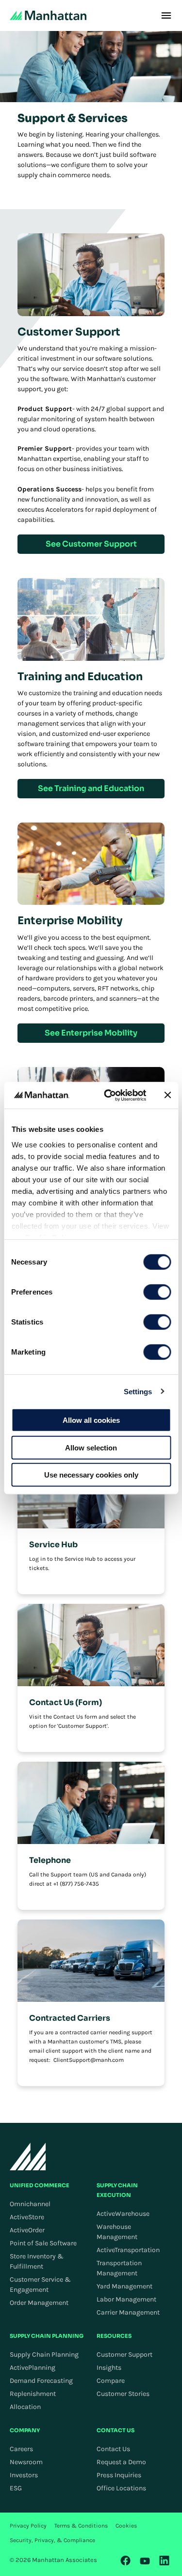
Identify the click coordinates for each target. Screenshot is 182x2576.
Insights (109, 2368)
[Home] (48, 15)
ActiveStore (27, 2217)
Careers (21, 2449)
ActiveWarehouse (123, 2214)
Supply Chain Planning (44, 2355)
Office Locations (121, 2488)
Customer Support (124, 2355)
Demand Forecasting (41, 2381)
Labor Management (126, 2299)
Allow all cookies (91, 1420)
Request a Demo (121, 2462)
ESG (16, 2488)
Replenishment (33, 2394)
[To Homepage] (28, 2157)
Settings (138, 1391)
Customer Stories (123, 2394)
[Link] (126, 2561)
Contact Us (113, 2449)
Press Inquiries (119, 2475)
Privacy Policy (28, 2526)
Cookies (126, 2526)
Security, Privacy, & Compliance (52, 2540)
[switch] (157, 1292)
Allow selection (91, 1447)
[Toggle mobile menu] (166, 15)
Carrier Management (128, 2312)
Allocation (25, 2407)
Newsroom (26, 2462)
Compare (111, 2381)
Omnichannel (30, 2204)
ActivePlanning (33, 2368)
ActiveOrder (27, 2230)
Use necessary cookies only (91, 1475)
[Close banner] (167, 1095)
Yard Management (124, 2286)
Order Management (39, 2303)
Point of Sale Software (43, 2243)
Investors (24, 2475)
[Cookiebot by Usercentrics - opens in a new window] (108, 1095)
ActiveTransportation (128, 2250)
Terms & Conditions (81, 2526)
